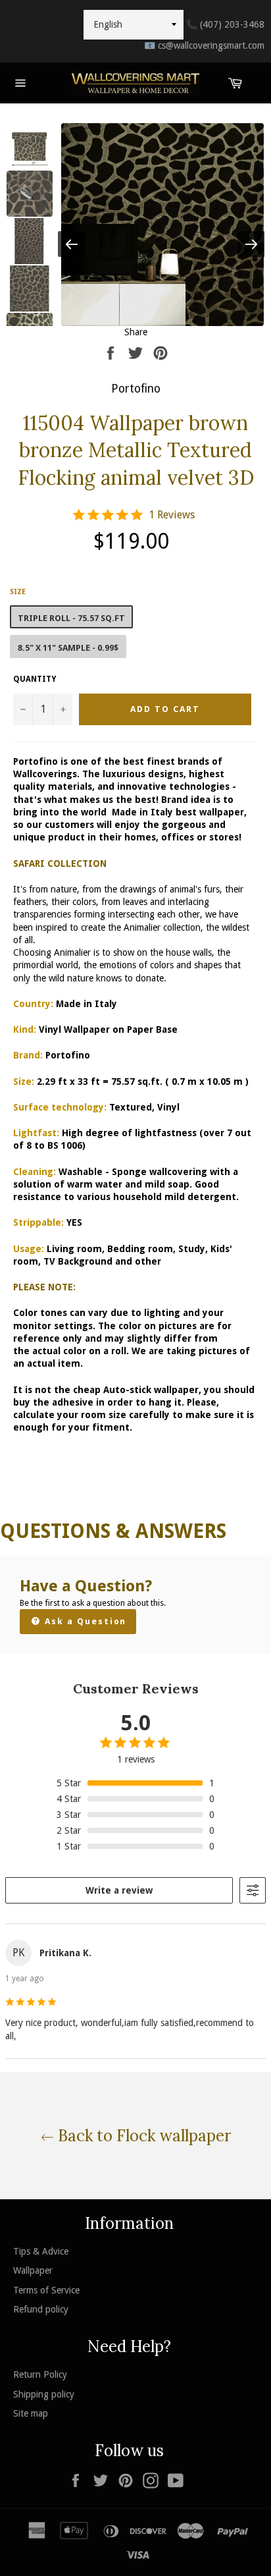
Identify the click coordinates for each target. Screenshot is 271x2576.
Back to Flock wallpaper (142, 2136)
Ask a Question (84, 1621)
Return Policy (40, 2374)
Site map (31, 2413)
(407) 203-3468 (225, 24)
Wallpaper (33, 2270)
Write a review (119, 1890)
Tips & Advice (41, 2251)
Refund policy (41, 2309)
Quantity (35, 679)
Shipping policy (44, 2394)
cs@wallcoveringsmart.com (204, 45)
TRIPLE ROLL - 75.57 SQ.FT (71, 618)
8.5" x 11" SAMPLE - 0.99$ (68, 648)
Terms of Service (46, 2290)
